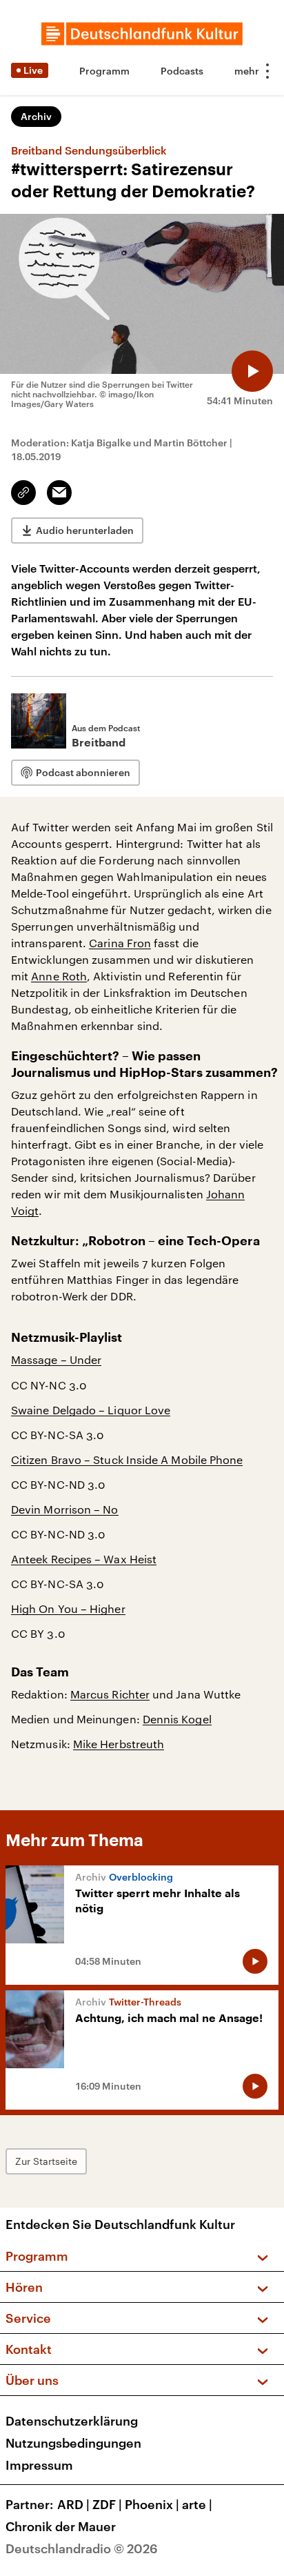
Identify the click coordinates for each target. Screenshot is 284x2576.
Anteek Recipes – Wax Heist (84, 1559)
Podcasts (182, 71)
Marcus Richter (110, 1694)
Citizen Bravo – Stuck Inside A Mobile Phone (127, 1459)
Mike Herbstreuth (119, 1744)
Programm (104, 71)
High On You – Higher (68, 1608)
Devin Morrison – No (65, 1509)
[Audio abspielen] (252, 371)
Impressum (39, 2465)
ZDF (107, 2504)
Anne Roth (59, 976)
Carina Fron (120, 943)
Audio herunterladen (85, 530)
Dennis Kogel (177, 1719)
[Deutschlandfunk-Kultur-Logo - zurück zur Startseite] (142, 34)
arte (197, 2504)
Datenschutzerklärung (72, 2421)
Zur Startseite (46, 2161)
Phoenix (152, 2504)
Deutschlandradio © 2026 (82, 2548)
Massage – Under (56, 1359)
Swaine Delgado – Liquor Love (91, 1410)
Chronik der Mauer (61, 2526)
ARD (73, 2504)
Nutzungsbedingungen (73, 2443)
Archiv (36, 116)
